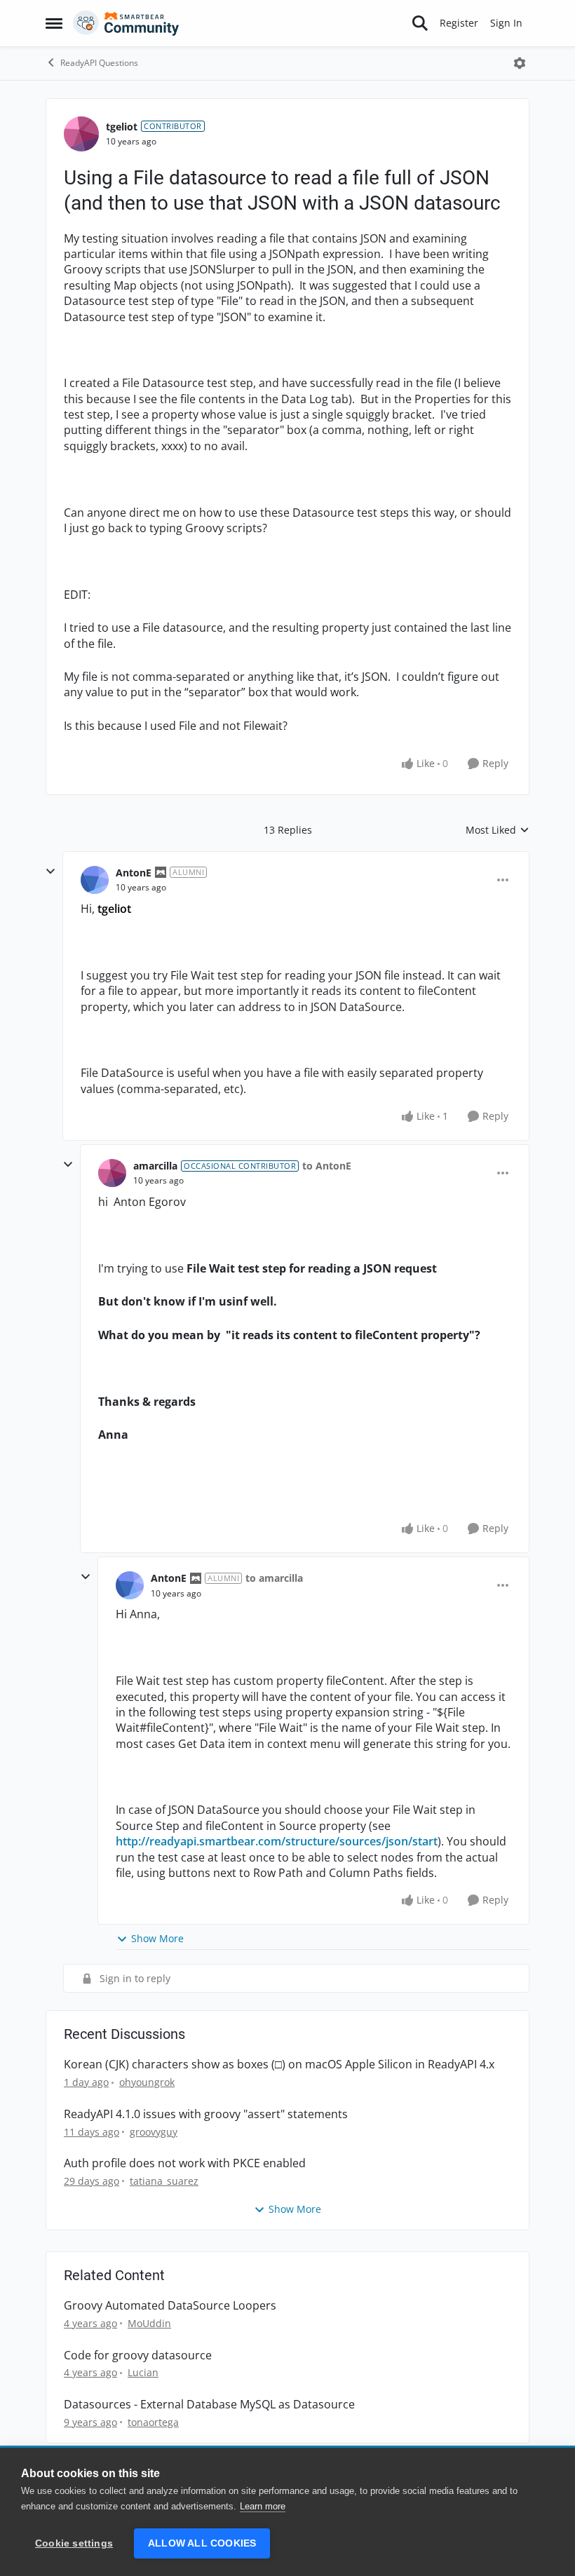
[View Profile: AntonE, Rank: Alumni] (95, 880)
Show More (157, 1938)
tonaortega (153, 2422)
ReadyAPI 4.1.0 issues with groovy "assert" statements (206, 2114)
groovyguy (154, 2132)
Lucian (143, 2372)
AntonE (134, 873)
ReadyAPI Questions (99, 63)
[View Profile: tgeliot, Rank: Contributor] (81, 134)
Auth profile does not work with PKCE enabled (185, 2163)
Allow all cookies (202, 2543)
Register (459, 23)
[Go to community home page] (126, 23)
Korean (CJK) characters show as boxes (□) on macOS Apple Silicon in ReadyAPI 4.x (279, 2065)
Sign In (506, 23)
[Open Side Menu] (54, 23)
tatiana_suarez (164, 2181)
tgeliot (122, 127)
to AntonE (327, 1166)
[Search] (420, 23)
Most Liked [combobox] (498, 830)
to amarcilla (274, 1578)
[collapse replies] (50, 872)
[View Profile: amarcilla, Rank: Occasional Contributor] (112, 1173)
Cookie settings (74, 2543)
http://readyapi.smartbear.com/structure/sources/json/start (277, 1841)
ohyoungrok (147, 2082)
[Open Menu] (520, 63)
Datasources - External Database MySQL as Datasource (209, 2405)
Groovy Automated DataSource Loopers (170, 2306)
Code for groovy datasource (138, 2355)
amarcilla (155, 1166)
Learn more (263, 2506)
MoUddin (149, 2323)
